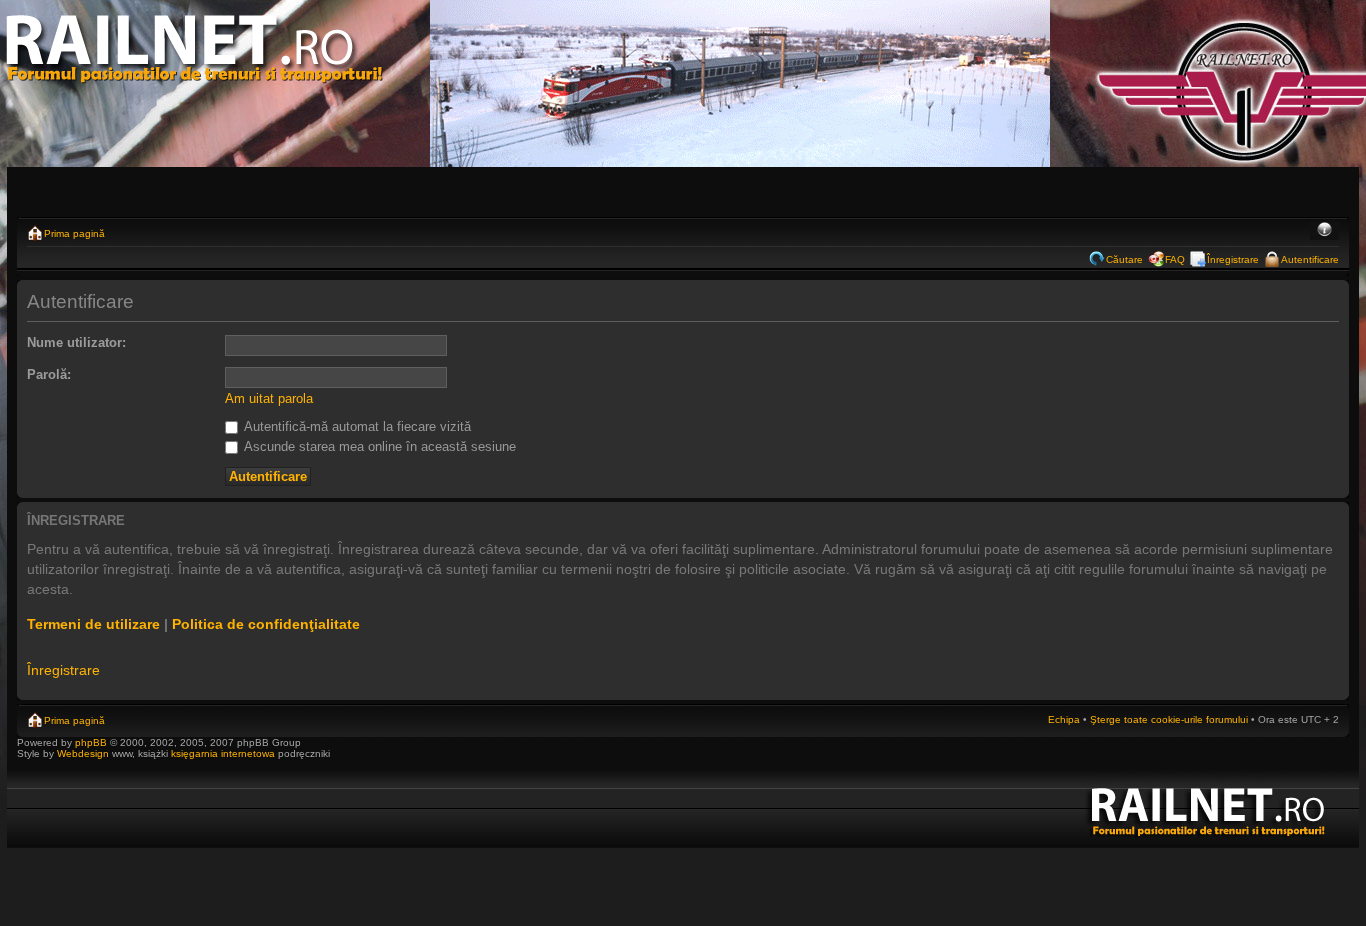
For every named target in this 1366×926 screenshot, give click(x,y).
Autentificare (1310, 259)
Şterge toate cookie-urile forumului (1169, 719)
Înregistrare (1233, 259)
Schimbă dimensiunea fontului (1324, 231)
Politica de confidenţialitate (266, 624)
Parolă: (49, 374)
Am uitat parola (269, 398)
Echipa (1064, 719)
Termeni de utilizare (93, 624)
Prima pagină (74, 233)
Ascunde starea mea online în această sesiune (378, 446)
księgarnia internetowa (223, 753)
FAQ (1175, 259)
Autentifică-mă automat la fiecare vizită (356, 426)
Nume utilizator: (76, 342)
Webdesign (84, 753)
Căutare (1124, 259)
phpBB (91, 742)
